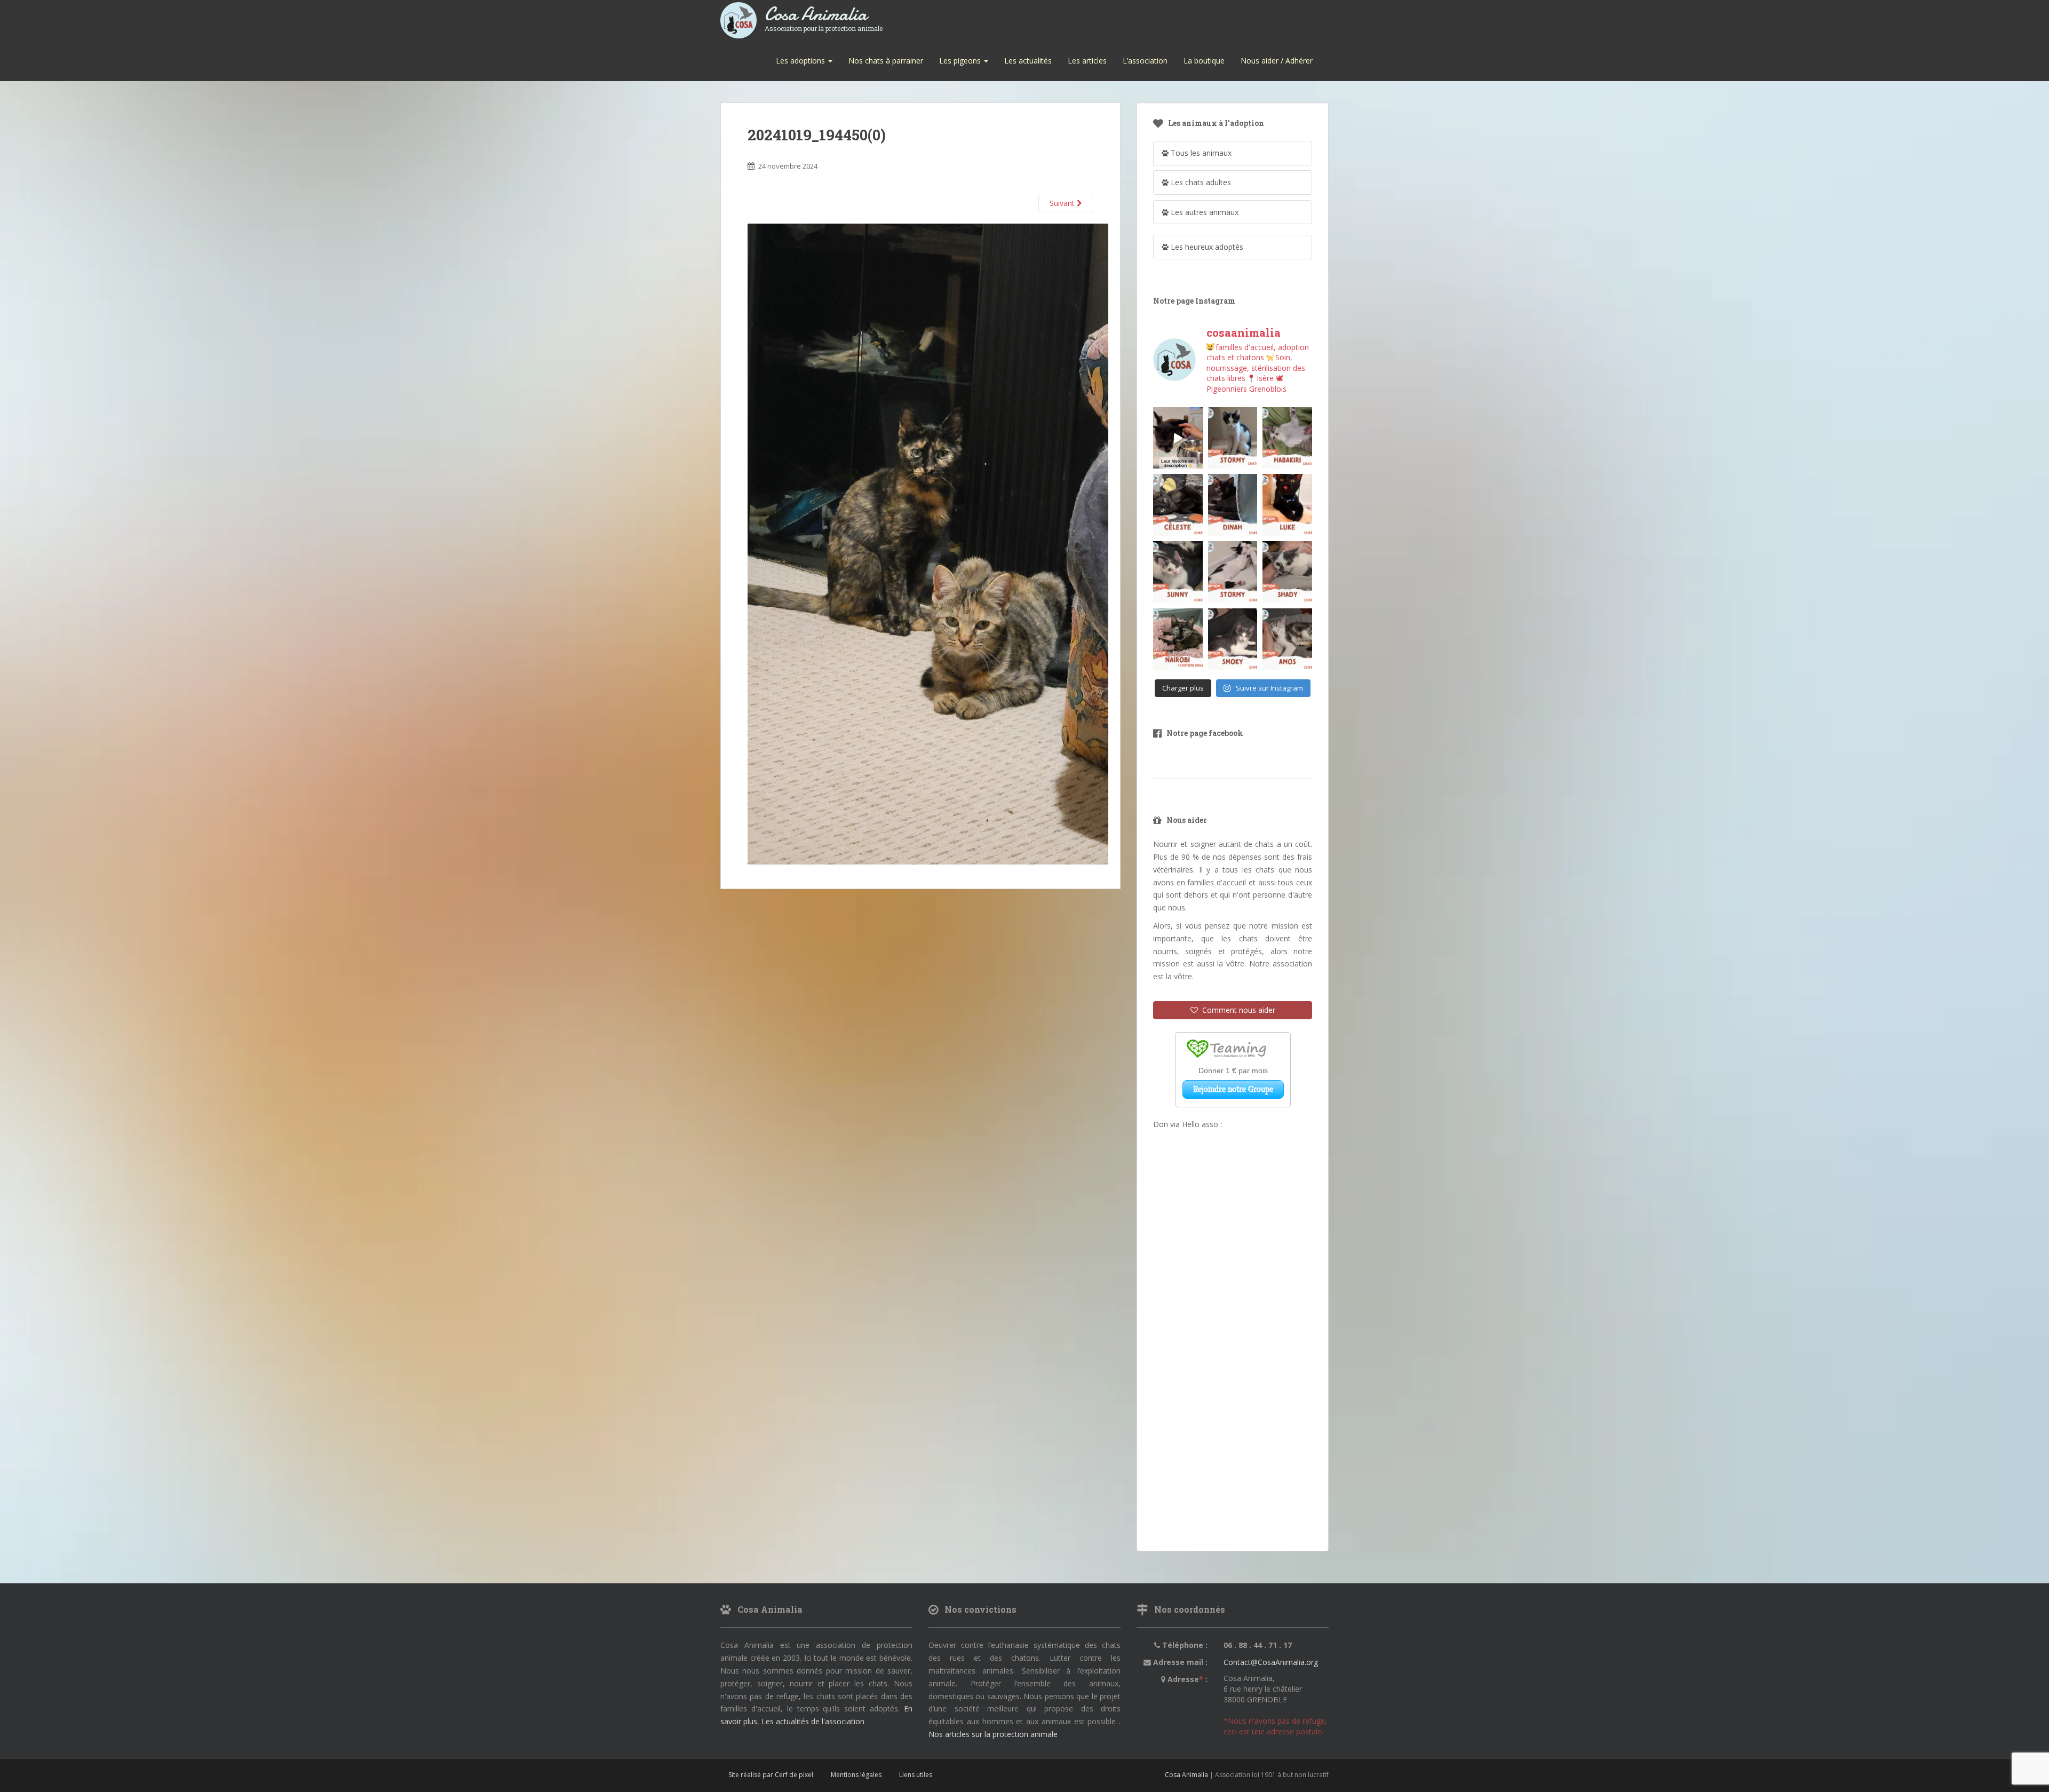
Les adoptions (801, 61)
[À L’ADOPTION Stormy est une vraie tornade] (1233, 438)
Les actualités (1028, 61)
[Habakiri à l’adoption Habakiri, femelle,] (1287, 438)
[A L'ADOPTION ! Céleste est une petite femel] (1178, 505)
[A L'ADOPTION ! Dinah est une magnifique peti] (1233, 505)
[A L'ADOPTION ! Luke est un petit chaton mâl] (1287, 505)
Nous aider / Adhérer (1277, 61)
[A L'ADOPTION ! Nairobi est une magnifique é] (1178, 639)
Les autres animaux (1204, 212)
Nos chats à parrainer (886, 61)
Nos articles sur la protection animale (993, 1734)
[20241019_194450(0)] (928, 544)
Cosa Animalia (824, 15)
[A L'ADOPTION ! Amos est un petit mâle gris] (1287, 639)
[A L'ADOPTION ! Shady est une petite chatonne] (1287, 572)
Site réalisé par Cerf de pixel (771, 1775)
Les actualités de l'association (813, 1721)
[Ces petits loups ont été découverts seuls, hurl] (1178, 438)
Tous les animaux (1200, 153)
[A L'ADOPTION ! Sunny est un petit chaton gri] (1178, 572)
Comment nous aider (1237, 1010)
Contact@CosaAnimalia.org (1271, 1662)
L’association (1145, 61)
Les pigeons (961, 61)
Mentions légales (856, 1775)
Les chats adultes (1200, 182)
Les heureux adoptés (1206, 247)
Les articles (1087, 61)
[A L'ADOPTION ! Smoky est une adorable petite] (1233, 639)
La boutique (1204, 61)
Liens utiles (916, 1775)
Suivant (1063, 203)
